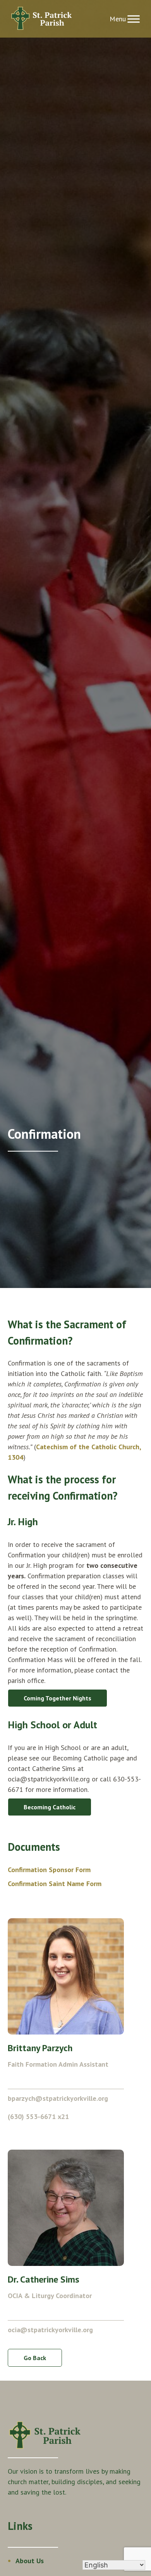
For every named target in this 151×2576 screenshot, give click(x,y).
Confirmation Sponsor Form (49, 1870)
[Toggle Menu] (134, 19)
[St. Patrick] (42, 19)
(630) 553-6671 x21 (38, 2116)
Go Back (35, 2358)
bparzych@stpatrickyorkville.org (58, 2098)
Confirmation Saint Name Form (55, 1884)
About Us (30, 2561)
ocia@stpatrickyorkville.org (50, 2330)
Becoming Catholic (50, 1807)
